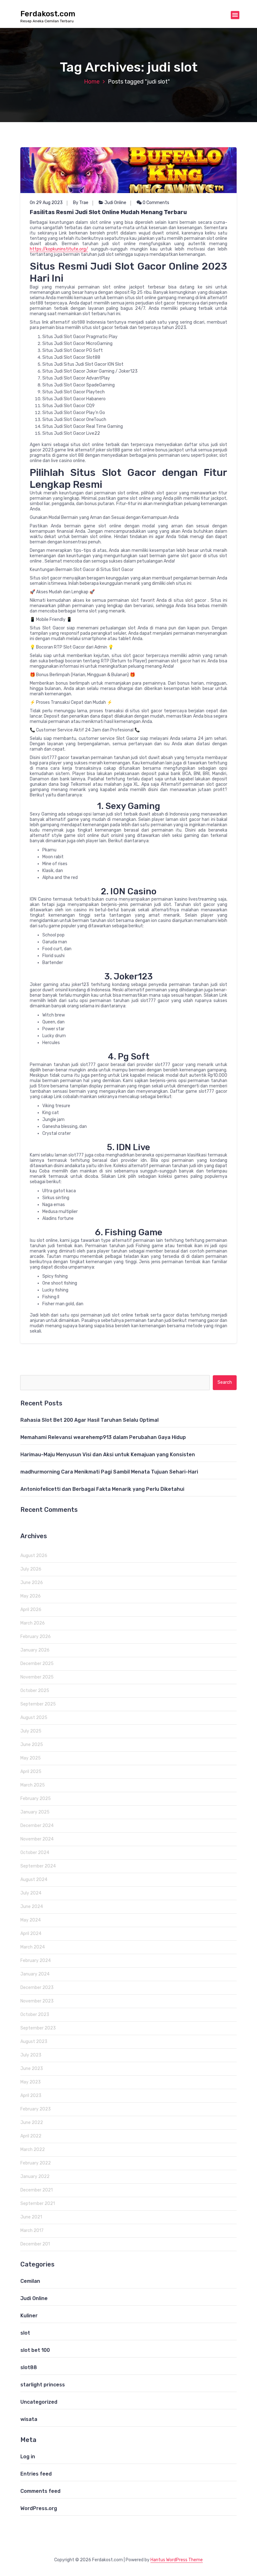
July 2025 (31, 1731)
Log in (28, 2457)
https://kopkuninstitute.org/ (59, 249)
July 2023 (31, 2055)
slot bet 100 (35, 2350)
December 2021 (37, 2190)
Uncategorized (39, 2402)
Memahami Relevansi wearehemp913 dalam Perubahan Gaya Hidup (103, 1437)
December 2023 (37, 1988)
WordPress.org (39, 2508)
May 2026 (31, 1596)
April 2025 (31, 1772)
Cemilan (30, 2281)
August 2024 (34, 1880)
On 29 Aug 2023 (46, 203)
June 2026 (32, 1583)
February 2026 (36, 1637)
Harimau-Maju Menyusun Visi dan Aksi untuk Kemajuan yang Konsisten (108, 1455)
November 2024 (37, 1839)
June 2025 (32, 1745)
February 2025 (36, 1799)
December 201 (35, 2244)
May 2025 (31, 1758)
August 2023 (34, 2042)
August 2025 (34, 1718)
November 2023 (37, 2001)
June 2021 (31, 2217)
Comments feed (40, 2491)
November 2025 (37, 1677)
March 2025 (33, 1785)
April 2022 (31, 2136)
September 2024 (38, 1866)
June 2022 (32, 2123)
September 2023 (38, 2028)
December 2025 (37, 1664)
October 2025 (35, 1691)
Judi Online (115, 203)
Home (92, 82)
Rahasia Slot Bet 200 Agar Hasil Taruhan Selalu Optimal (89, 1420)
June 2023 (32, 2069)
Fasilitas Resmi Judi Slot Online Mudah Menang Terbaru (108, 212)
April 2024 (31, 1934)
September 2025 (38, 1704)
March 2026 (33, 1623)
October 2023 (35, 2015)
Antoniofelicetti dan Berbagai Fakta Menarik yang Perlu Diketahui (102, 1489)
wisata (29, 2419)
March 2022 (33, 2150)
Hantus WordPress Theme (177, 2560)
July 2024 (31, 1893)
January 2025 (35, 1812)
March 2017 (32, 2231)
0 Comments (155, 203)
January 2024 (35, 1974)
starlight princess (43, 2385)
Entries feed (36, 2474)
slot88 (29, 2367)
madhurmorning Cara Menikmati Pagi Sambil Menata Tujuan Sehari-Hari (109, 1472)
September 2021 (38, 2204)
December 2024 (37, 1826)
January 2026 (35, 1650)
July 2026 (31, 1569)
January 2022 (35, 2177)
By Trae (81, 203)
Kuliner (29, 2316)
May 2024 (31, 1920)
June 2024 (32, 1907)
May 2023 (31, 2082)
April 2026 (31, 1610)
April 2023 (31, 2096)
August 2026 (34, 1556)
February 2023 (36, 2109)
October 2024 (35, 1853)
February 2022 (36, 2163)
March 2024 (33, 1947)
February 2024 (36, 1961)
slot (25, 2333)
